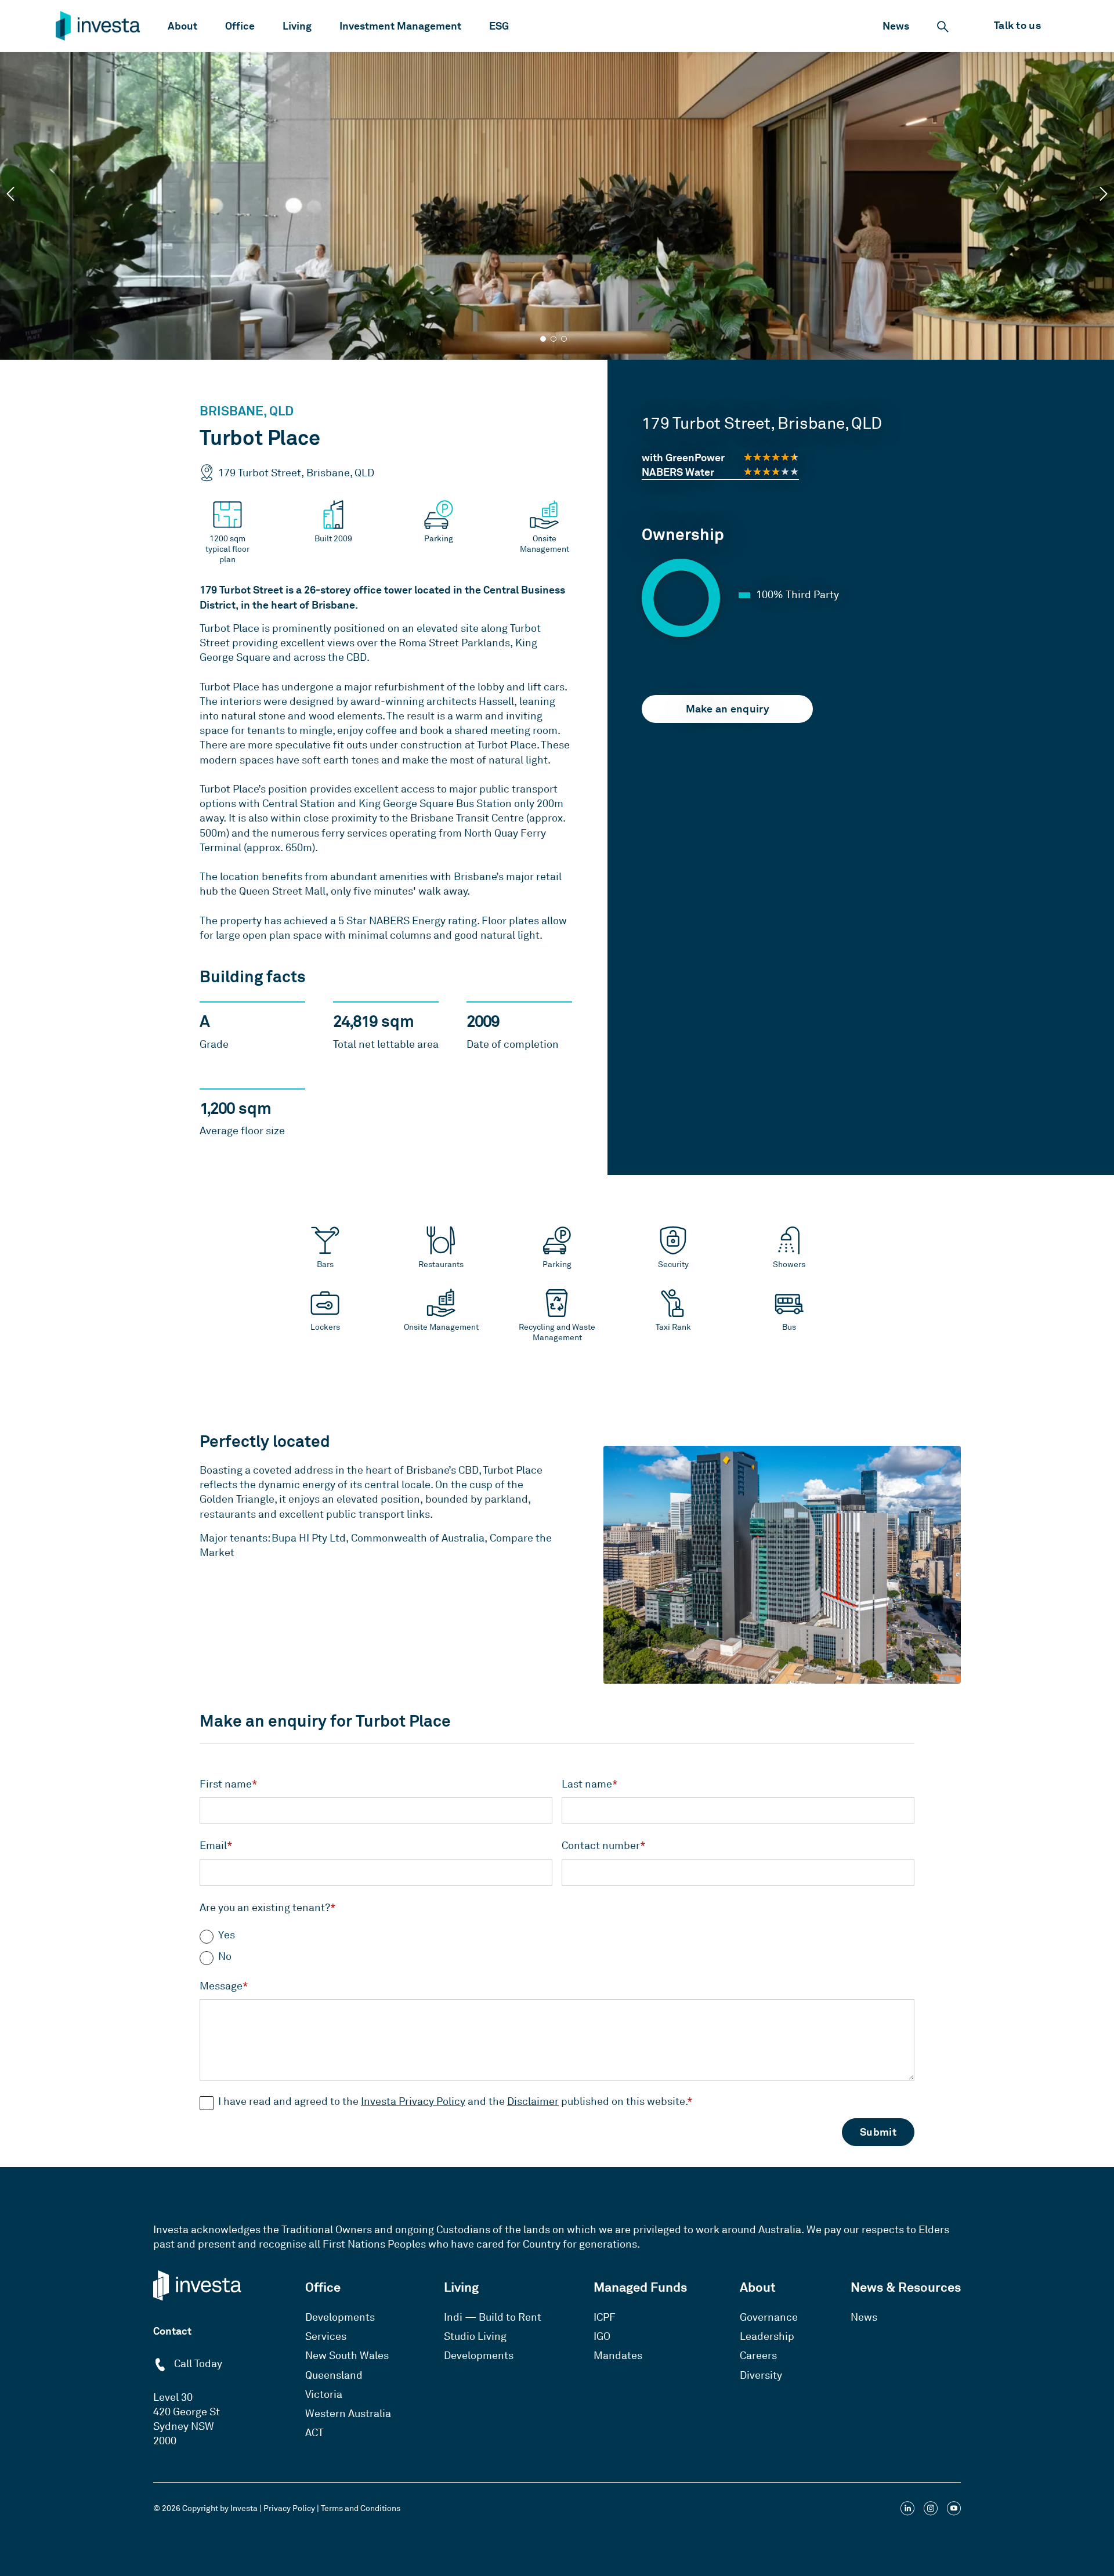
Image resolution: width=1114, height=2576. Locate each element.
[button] (10, 194)
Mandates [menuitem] (618, 2356)
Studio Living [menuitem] (475, 2336)
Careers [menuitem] (758, 2356)
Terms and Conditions (361, 2508)
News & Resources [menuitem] (906, 2287)
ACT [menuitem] (314, 2433)
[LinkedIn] (907, 2510)
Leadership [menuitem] (767, 2336)
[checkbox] (557, 1942)
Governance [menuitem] (769, 2317)
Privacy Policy (289, 2508)
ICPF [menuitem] (605, 2317)
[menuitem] (182, 26)
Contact (172, 2331)
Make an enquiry (728, 709)
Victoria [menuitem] (324, 2394)
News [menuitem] (864, 2317)
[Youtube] (954, 2510)
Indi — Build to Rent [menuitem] (493, 2317)
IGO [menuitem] (602, 2336)
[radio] (557, 1935)
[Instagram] (931, 2510)
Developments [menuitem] (340, 2317)
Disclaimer (533, 2101)
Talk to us (1017, 25)
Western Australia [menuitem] (348, 2414)
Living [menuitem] (461, 2287)
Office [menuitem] (323, 2287)
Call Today (197, 2364)
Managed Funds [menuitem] (640, 2287)
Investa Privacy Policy (413, 2101)
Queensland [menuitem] (334, 2375)
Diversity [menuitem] (761, 2375)
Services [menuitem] (326, 2336)
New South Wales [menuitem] (347, 2356)
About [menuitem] (758, 2287)
